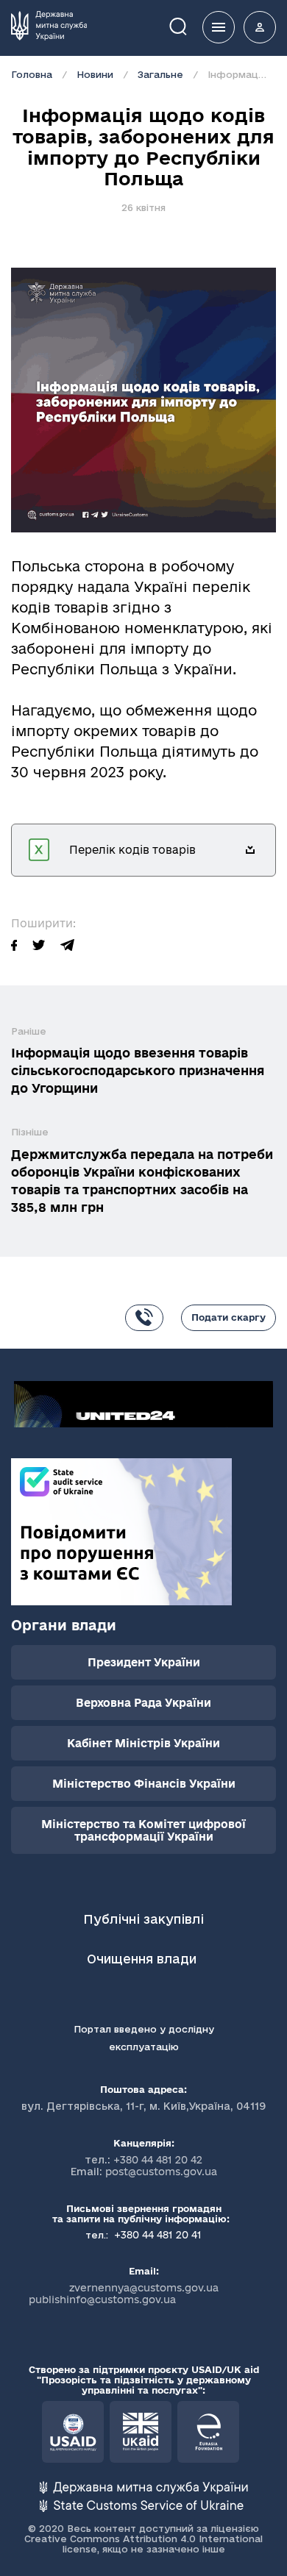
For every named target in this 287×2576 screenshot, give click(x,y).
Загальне (160, 74)
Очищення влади (143, 1959)
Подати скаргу (228, 1317)
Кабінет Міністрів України (143, 1743)
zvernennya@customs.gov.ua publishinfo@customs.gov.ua (124, 2294)
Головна (32, 74)
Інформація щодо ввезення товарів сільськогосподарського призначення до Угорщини (138, 1070)
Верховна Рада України (143, 1703)
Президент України (144, 1662)
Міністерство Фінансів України (144, 1784)
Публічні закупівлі (143, 1919)
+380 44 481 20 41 (156, 2235)
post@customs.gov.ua (161, 2172)
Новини (95, 74)
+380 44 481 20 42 (158, 2160)
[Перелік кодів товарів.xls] (250, 850)
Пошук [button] (188, 25)
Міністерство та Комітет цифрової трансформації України (143, 1830)
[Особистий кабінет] (260, 27)
